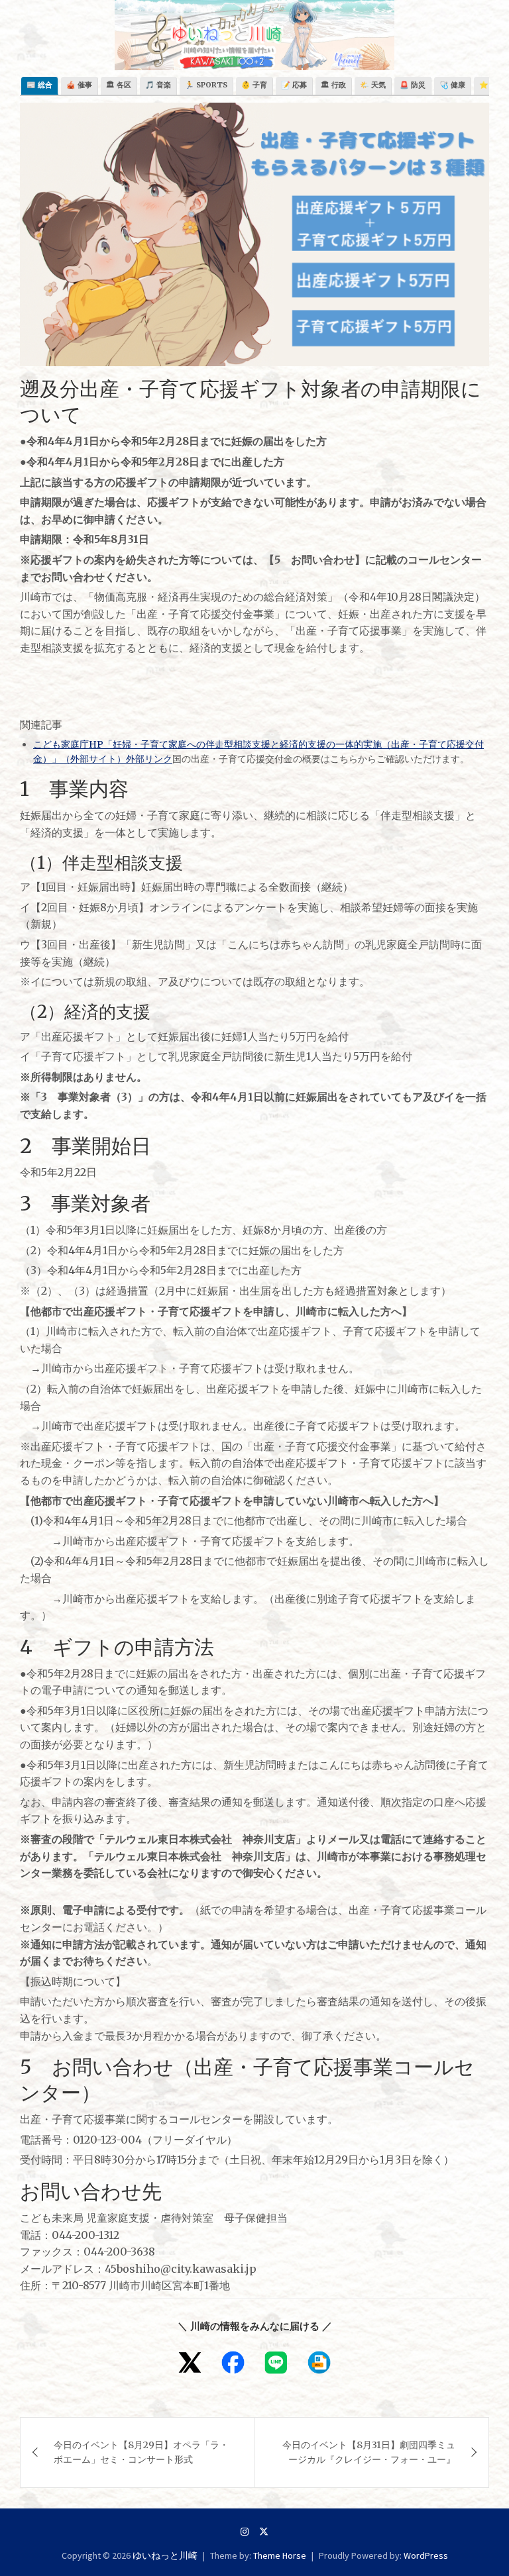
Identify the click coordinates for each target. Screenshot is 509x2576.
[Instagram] (245, 2532)
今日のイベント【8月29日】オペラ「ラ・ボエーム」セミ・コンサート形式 (141, 2452)
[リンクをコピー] (319, 2362)
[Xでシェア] (190, 2362)
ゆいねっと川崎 (165, 2555)
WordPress (426, 2555)
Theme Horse (280, 2555)
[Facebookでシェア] (233, 2362)
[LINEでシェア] (276, 2362)
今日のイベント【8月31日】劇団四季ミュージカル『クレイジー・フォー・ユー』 (369, 2452)
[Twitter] (264, 2532)
